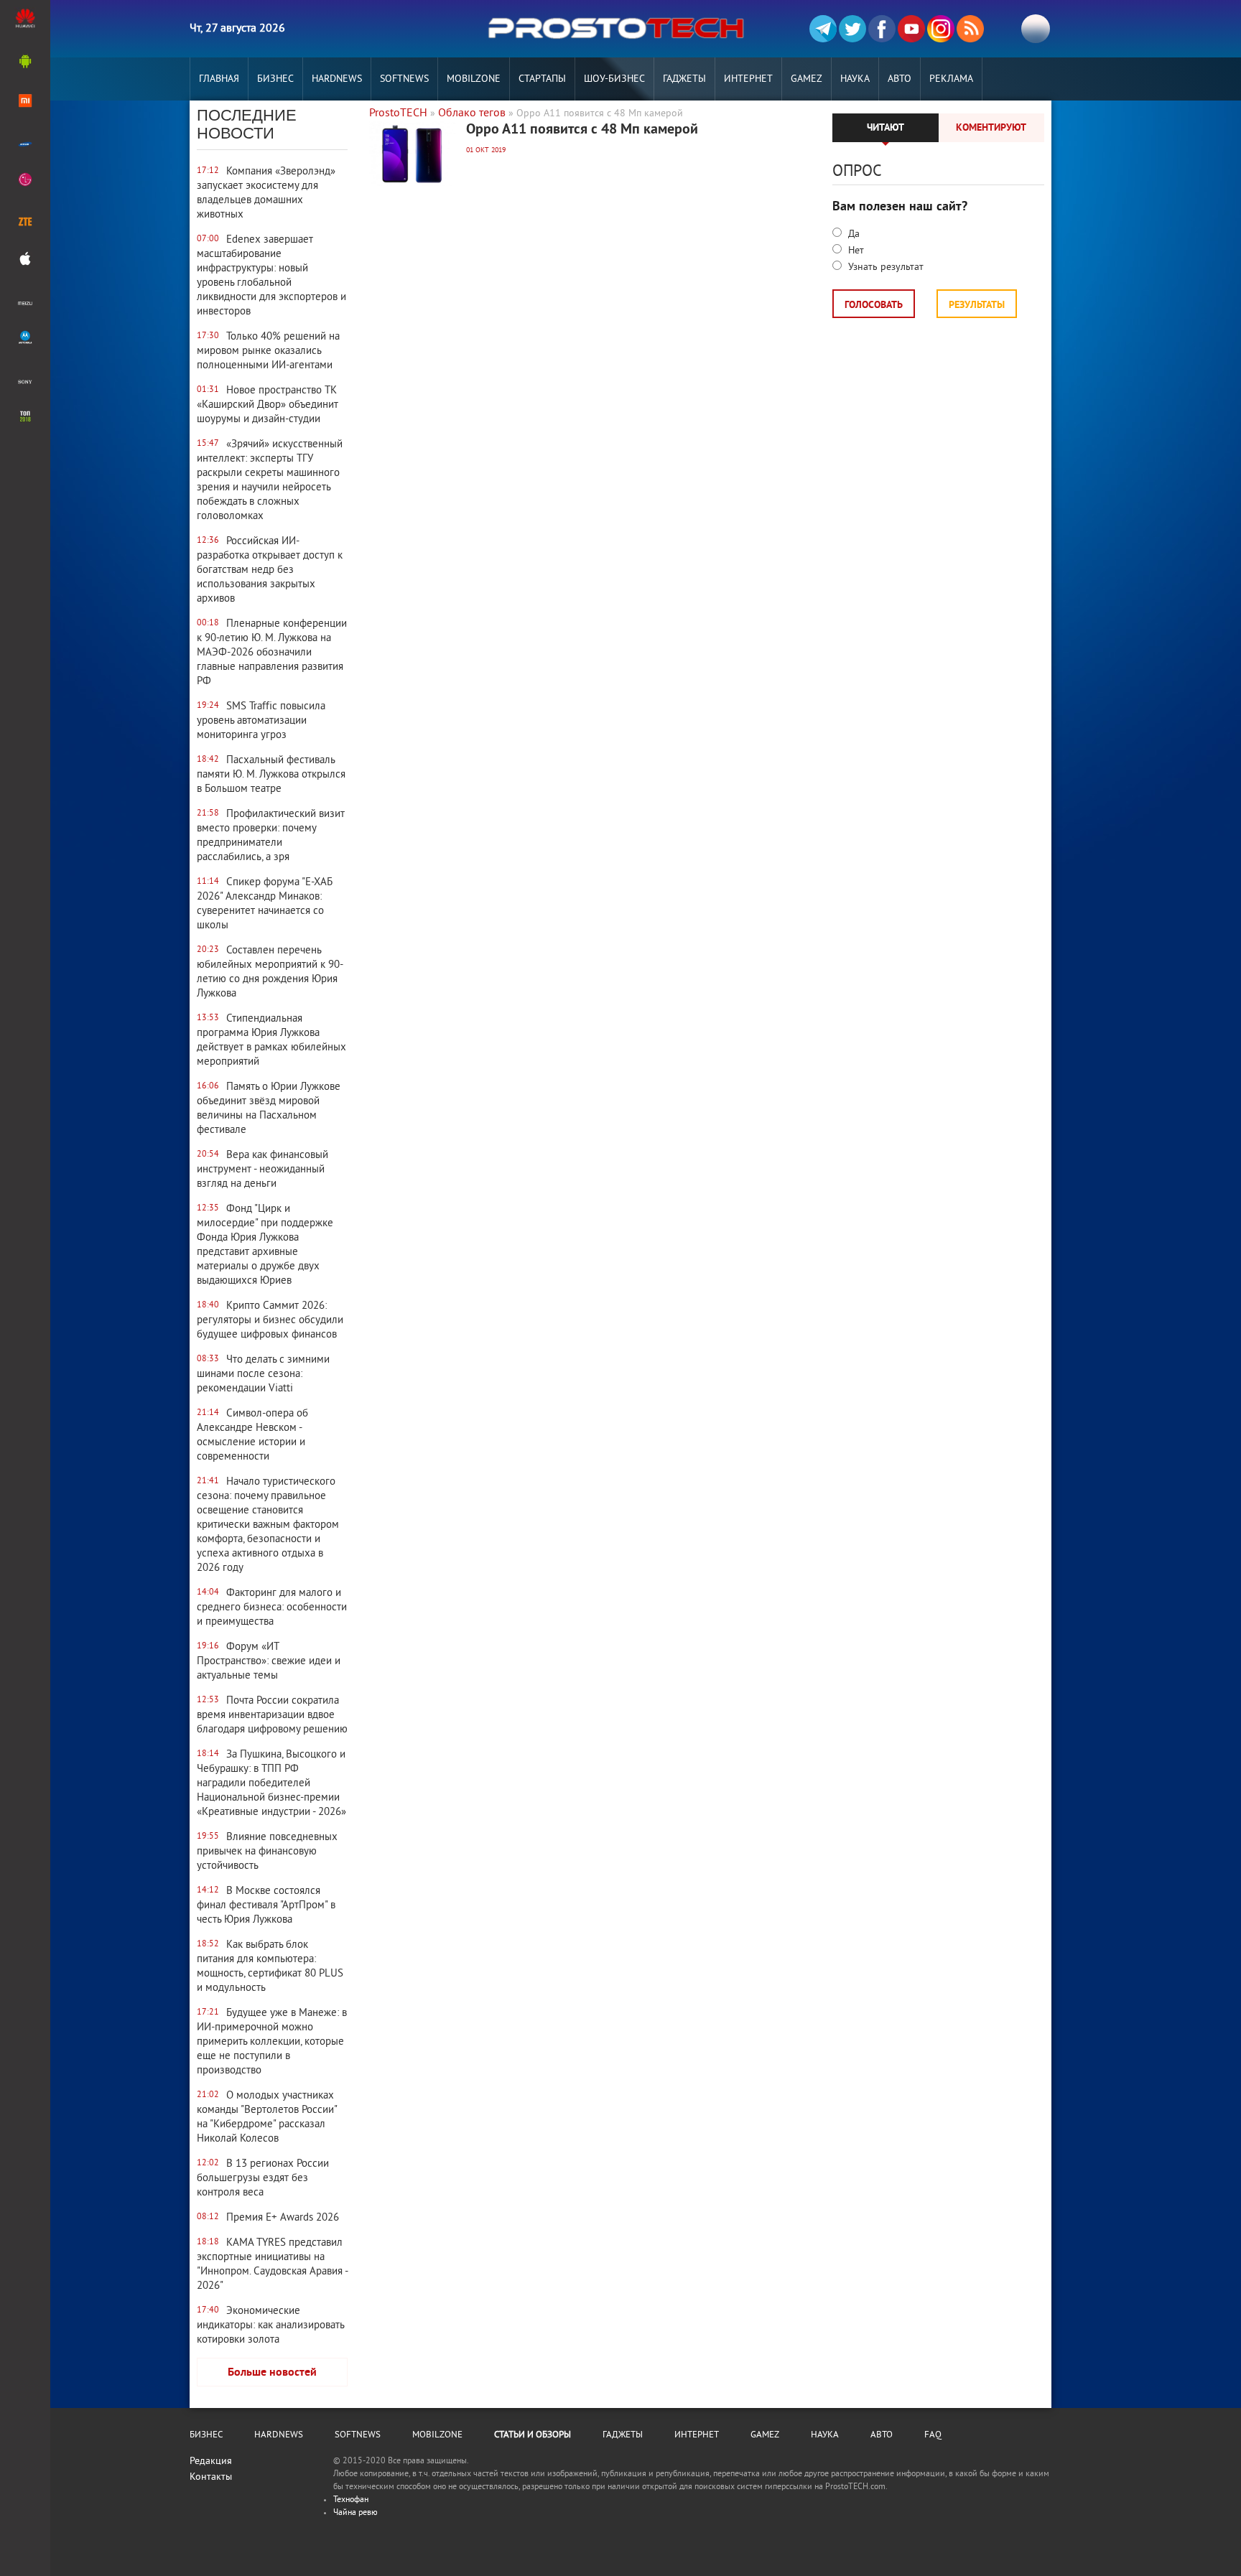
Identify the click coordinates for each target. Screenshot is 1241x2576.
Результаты (977, 305)
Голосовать (874, 305)
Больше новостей (272, 2373)
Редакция (211, 2461)
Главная (219, 79)
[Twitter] (852, 29)
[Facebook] (882, 29)
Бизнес (275, 79)
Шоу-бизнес (614, 79)
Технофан (351, 2500)
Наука (855, 79)
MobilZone (474, 79)
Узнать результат (884, 267)
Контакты (211, 2477)
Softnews (404, 79)
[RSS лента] (970, 29)
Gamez (807, 79)
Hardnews (337, 79)
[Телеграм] (823, 29)
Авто (900, 79)
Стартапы (542, 79)
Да (852, 234)
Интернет (748, 79)
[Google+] (941, 29)
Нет (855, 251)
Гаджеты (684, 79)
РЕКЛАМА (951, 79)
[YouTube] (911, 29)
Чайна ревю (355, 2513)
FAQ (933, 2435)
